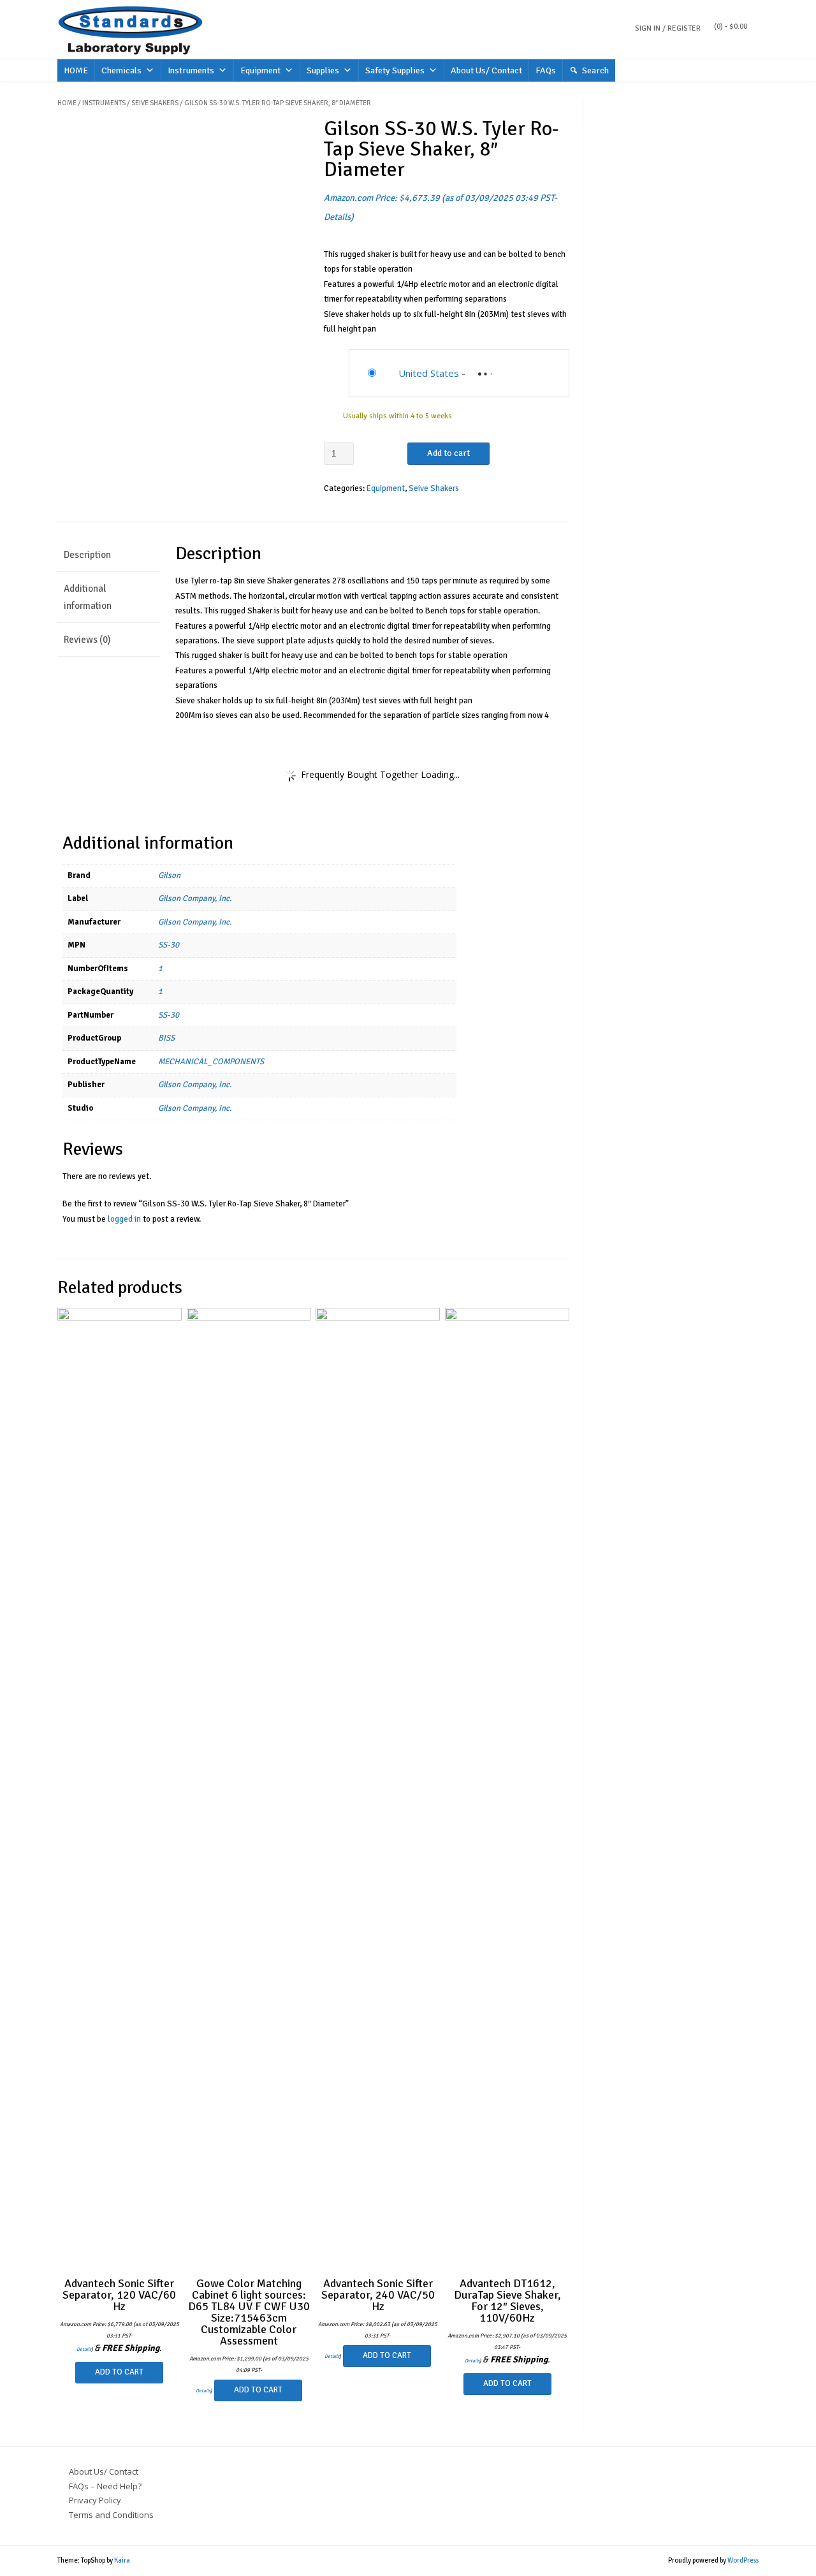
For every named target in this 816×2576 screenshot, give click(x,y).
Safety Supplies (395, 70)
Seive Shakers (155, 103)
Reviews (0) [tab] (87, 640)
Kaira (122, 2560)
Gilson (169, 875)
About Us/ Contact (486, 70)
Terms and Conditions (111, 2515)
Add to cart (448, 453)
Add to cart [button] (119, 2372)
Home (67, 103)
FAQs (546, 70)
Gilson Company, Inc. (195, 898)
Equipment (260, 70)
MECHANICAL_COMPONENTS (211, 1062)
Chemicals (121, 70)
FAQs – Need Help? (105, 2486)
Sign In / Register (668, 28)
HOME (76, 70)
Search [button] (595, 70)
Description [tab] (87, 555)
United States (429, 373)
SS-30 (169, 945)
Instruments (191, 70)
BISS (166, 1038)
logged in (124, 1219)
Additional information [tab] (88, 597)
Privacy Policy (95, 2500)
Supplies (323, 70)
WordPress (743, 2560)
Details (337, 217)
